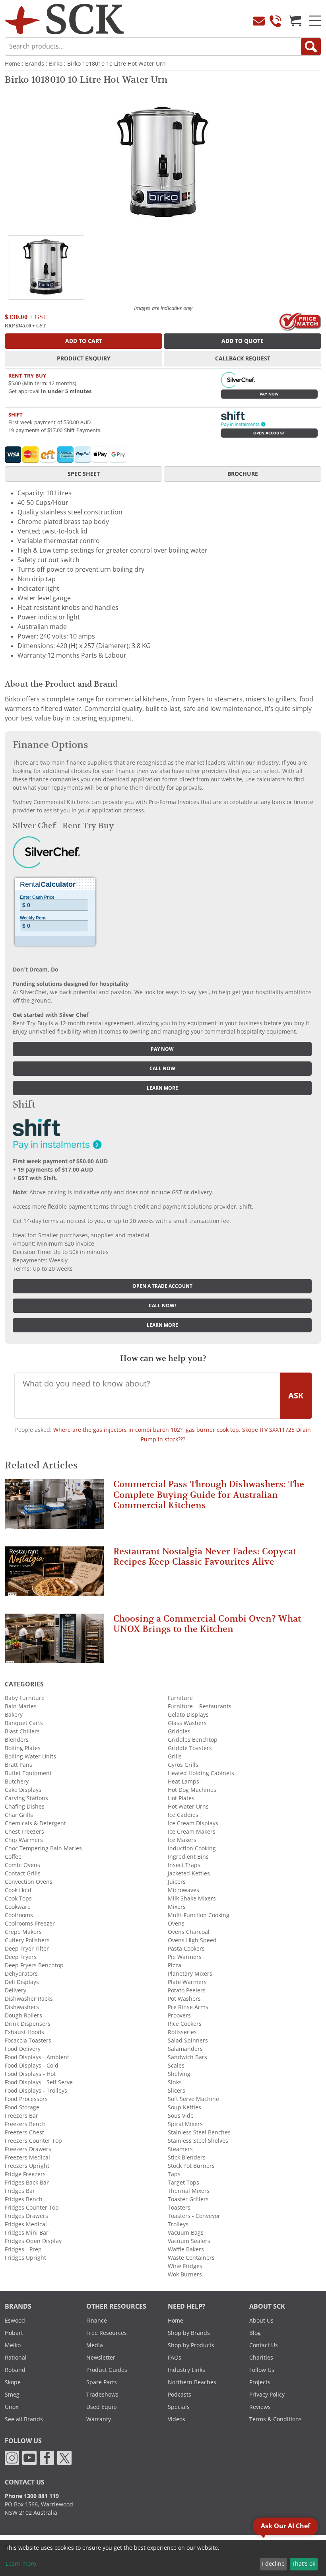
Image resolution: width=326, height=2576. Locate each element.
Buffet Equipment (28, 1773)
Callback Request (243, 358)
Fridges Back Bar (27, 2183)
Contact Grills (23, 1873)
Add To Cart (84, 341)
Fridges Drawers (26, 2216)
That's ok (304, 2564)
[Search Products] (311, 47)
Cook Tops (18, 1898)
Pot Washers (184, 1999)
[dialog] (163, 2558)
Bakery (14, 1715)
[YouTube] (29, 2457)
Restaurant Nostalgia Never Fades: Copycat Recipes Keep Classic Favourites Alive (205, 1557)
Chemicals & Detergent (35, 1823)
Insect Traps (184, 1865)
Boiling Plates (23, 1748)
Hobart (14, 2333)
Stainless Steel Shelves (198, 2141)
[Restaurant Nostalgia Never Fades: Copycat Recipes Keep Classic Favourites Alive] (54, 1575)
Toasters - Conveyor (194, 2216)
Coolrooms (19, 1915)
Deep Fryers (21, 1957)
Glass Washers (187, 1723)
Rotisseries (182, 2032)
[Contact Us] (259, 21)
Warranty (99, 2419)
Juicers (177, 1882)
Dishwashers (22, 2007)
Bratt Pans (18, 1765)
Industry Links (186, 2370)
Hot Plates (181, 1798)
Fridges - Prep (23, 2249)
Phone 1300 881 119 (32, 2496)
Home (13, 64)
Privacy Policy (267, 2395)
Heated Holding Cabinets (201, 1773)
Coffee (13, 1857)
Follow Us (262, 2370)
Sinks (175, 2082)
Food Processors (26, 2099)
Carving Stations (26, 1798)
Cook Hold (18, 1890)
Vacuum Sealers (189, 2241)
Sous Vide (181, 2116)
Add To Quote (243, 341)
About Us (261, 2321)
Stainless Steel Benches (199, 2132)
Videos (177, 2419)
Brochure (243, 474)
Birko (56, 64)
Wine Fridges (185, 2266)
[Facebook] (47, 2457)
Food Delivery (23, 2049)
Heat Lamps (183, 1782)
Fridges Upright (25, 2258)
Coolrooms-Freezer (30, 1924)
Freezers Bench (25, 2124)
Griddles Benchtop (193, 1740)
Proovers (179, 2015)
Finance (97, 2321)
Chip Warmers (24, 1840)
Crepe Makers (23, 1932)
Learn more (162, 1088)
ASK (296, 1396)
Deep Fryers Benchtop (34, 1965)
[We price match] (300, 321)
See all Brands (24, 2419)
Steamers (180, 2149)
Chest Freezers (24, 1832)
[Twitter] (64, 2457)
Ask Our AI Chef (285, 2526)
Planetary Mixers (190, 1974)
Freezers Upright (27, 2166)
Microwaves (183, 1890)
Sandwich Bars (187, 2057)
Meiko (13, 2345)
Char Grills (19, 1815)
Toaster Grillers (188, 2199)
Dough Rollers (23, 2015)
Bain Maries (21, 1706)
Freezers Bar (21, 2116)
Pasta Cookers (186, 1949)
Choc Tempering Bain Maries (43, 1848)
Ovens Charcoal (189, 1932)
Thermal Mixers (189, 2191)
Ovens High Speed (192, 1940)
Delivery (16, 1990)
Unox (12, 2407)
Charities (261, 2358)
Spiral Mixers (185, 2124)
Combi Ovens (22, 1865)
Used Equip (102, 2407)
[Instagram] (12, 2457)
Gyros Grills (183, 1765)
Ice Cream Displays (193, 1823)
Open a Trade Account (162, 1286)
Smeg (12, 2395)
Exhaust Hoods (24, 2032)
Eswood (15, 2321)
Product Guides (107, 2370)
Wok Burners (185, 2274)
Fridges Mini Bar (27, 2233)
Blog (255, 2333)
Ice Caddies (183, 1815)
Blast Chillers (22, 1731)
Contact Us (264, 2345)
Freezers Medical (27, 2157)
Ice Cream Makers (192, 1832)
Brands (35, 64)
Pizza (175, 1965)
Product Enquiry (84, 358)
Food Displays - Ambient (37, 2057)
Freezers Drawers (28, 2149)
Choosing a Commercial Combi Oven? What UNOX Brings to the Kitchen (207, 1624)
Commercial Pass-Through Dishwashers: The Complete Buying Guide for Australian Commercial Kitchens (209, 1495)
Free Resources (107, 2333)
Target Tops (183, 2183)
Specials (179, 2407)
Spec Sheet (84, 474)
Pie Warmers (185, 1957)
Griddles (179, 1731)
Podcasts (179, 2395)
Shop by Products (191, 2345)
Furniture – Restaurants (200, 1706)
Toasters (179, 2208)
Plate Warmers (187, 1982)
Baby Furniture (25, 1698)
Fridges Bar (20, 2191)
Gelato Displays (188, 1715)
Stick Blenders (187, 2157)
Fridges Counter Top (32, 2208)
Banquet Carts (24, 1723)
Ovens (176, 1924)
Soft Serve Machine (193, 2099)
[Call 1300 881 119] (276, 21)
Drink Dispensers (28, 2024)
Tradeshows (102, 2395)
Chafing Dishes (25, 1807)
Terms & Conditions (276, 2419)
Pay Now (269, 394)
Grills (175, 1756)
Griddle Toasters (190, 1748)
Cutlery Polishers (27, 1940)
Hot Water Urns (188, 1807)
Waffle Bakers (186, 2249)
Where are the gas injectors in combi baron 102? (118, 1430)
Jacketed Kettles (189, 1873)
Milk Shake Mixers (192, 1898)
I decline (273, 2564)
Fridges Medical (26, 2224)
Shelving (179, 2074)
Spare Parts (102, 2382)
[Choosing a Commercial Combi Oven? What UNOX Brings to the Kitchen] (54, 1642)
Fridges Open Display (33, 2241)
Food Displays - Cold (32, 2066)
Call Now (162, 1069)
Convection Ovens (29, 1882)
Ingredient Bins (188, 1857)
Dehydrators (21, 1974)
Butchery (17, 1782)
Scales (176, 2066)
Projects (260, 2382)
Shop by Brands (189, 2333)
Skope (13, 2382)
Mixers (177, 1907)
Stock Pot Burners (191, 2166)
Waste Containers (191, 2258)
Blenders (17, 1740)
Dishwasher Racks (29, 1999)
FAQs (175, 2358)
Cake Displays (23, 1790)
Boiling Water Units (30, 1756)
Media (95, 2345)
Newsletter (101, 2358)
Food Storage (22, 2107)
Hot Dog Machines (192, 1790)
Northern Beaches (192, 2382)
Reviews (260, 2407)
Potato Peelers (187, 1990)
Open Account (269, 433)
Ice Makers (182, 1840)
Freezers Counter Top (33, 2141)
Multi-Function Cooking (199, 1915)
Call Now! (162, 1306)
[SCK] (64, 18)
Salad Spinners (188, 2041)
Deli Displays (22, 1982)
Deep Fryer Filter (27, 1949)
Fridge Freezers (25, 2174)
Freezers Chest (24, 2132)
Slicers (177, 2091)
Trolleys (178, 2224)
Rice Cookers (185, 2024)
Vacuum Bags (186, 2233)
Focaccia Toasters (28, 2041)
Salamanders (185, 2049)
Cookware (18, 1907)
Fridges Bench (24, 2199)
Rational (16, 2358)
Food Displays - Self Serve (39, 2082)
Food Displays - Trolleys (36, 2091)
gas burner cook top (212, 1430)
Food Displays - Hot (30, 2074)
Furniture (180, 1698)
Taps (174, 2174)
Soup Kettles (184, 2107)
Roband (15, 2370)
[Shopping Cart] (295, 21)
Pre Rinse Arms (188, 2007)
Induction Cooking (192, 1848)
